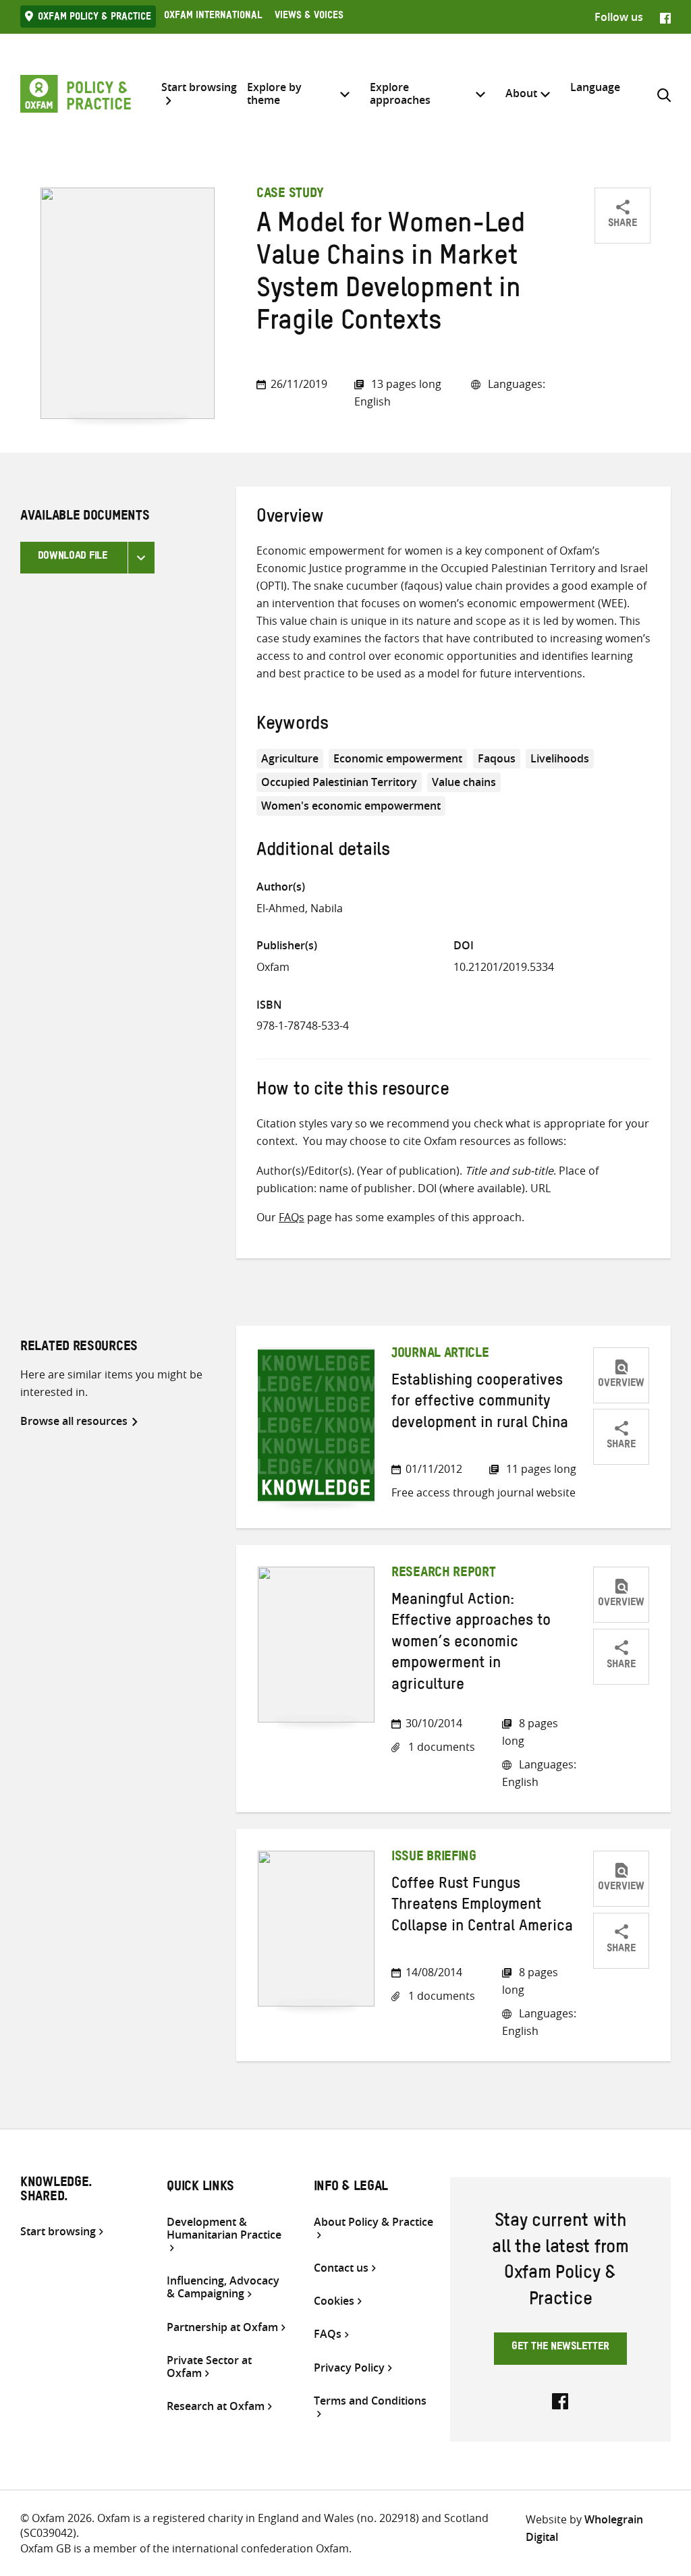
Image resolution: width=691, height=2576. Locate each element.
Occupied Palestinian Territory (339, 782)
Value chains (464, 782)
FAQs (292, 1217)
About (521, 93)
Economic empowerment (398, 758)
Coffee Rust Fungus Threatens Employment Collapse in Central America (482, 1907)
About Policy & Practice (374, 2222)
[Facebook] (665, 17)
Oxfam (273, 967)
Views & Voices (309, 17)
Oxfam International (213, 17)
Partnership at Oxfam (222, 2327)
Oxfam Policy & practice (94, 18)
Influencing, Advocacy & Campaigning (223, 2287)
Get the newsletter (560, 2348)
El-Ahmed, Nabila (300, 908)
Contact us (341, 2268)
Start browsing (199, 88)
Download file (73, 557)
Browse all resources (74, 1421)
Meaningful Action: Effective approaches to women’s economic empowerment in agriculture (471, 1644)
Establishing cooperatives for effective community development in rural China (480, 1404)
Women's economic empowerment (351, 806)
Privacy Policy (349, 2368)
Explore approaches (400, 93)
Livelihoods (560, 758)
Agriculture (290, 758)
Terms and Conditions (370, 2401)
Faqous (497, 758)
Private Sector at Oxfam (209, 2367)
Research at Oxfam (216, 2406)
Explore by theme (274, 93)
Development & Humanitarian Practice (224, 2229)
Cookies (334, 2301)
